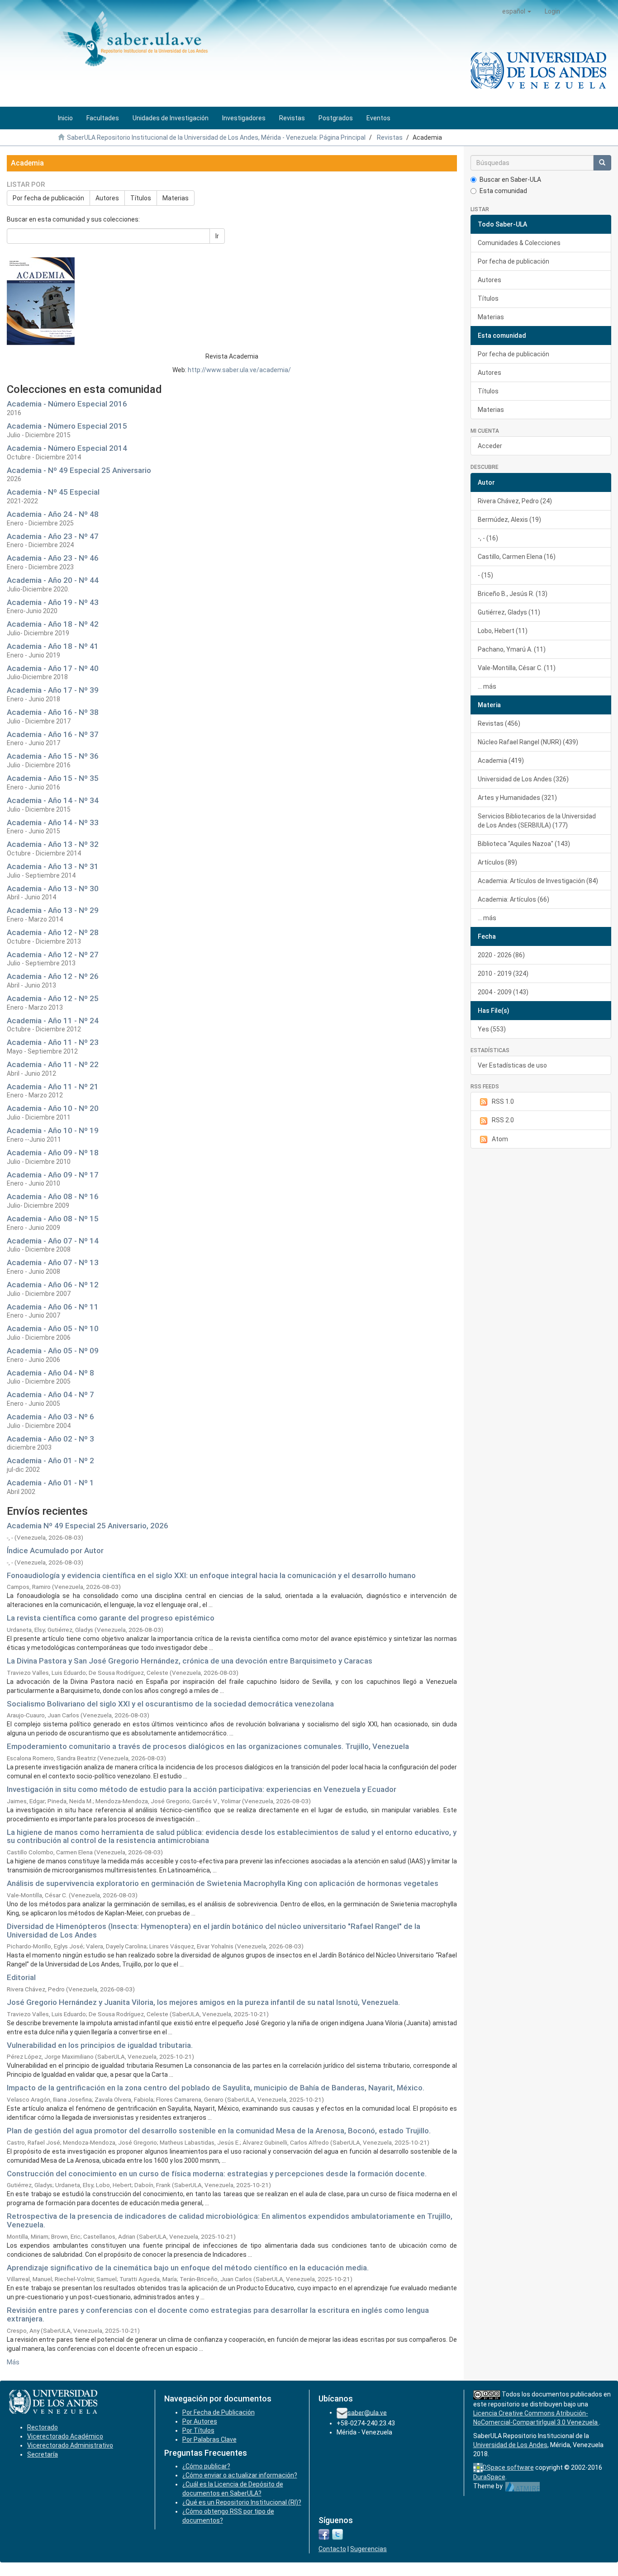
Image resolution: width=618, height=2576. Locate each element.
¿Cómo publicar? (206, 2466)
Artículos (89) (497, 862)
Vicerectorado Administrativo (70, 2445)
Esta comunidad (503, 191)
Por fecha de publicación (48, 198)
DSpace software (508, 2467)
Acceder (490, 446)
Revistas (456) (499, 723)
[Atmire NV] (523, 2486)
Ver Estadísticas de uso (512, 1065)
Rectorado (43, 2427)
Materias (176, 198)
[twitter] (338, 2534)
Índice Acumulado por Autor (55, 1550)
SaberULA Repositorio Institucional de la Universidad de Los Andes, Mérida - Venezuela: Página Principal (216, 137)
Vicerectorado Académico (65, 2436)
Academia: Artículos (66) (513, 899)
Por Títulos (198, 2430)
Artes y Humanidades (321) (517, 798)
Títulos (141, 198)
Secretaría (43, 2454)
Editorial (21, 1977)
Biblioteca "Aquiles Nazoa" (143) (524, 844)
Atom (500, 1139)
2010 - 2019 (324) (503, 974)
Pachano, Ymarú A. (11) (512, 649)
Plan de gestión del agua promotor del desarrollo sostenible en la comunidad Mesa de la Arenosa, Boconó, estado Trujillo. (219, 2131)
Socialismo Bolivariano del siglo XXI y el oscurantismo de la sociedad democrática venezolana (170, 1704)
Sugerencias (368, 2549)
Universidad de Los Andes (510, 2445)
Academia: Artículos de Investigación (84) (538, 881)
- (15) (485, 575)
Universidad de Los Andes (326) (523, 779)
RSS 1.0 (503, 1101)
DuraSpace (489, 2477)
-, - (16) (488, 538)
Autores (107, 198)
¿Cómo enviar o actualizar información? (240, 2475)
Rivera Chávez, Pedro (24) (515, 501)
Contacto (332, 2549)
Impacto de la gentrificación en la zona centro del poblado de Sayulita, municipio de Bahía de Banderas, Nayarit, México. (216, 2088)
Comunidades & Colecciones (519, 243)
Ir (217, 236)
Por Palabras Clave (209, 2439)
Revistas (390, 137)
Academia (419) (501, 761)
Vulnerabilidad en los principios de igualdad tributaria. (100, 2045)
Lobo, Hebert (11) (503, 631)
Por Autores (200, 2421)
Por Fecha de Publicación (219, 2412)
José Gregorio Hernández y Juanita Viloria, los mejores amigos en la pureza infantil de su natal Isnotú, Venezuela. (203, 2002)
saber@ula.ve (367, 2412)
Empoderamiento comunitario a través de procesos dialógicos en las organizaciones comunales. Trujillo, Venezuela (208, 1746)
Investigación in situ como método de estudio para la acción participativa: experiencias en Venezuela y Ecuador (202, 1789)
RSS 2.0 (503, 1120)
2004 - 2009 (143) (503, 992)
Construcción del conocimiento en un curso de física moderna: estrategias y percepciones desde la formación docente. (217, 2174)
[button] (517, 11)
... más (487, 686)
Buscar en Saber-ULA (510, 180)
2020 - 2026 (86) (501, 955)
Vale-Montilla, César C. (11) (517, 668)
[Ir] (602, 163)
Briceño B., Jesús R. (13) (513, 594)
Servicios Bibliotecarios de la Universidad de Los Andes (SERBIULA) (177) (537, 821)
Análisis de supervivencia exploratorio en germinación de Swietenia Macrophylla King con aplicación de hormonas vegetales (223, 1883)
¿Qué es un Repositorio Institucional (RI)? (242, 2502)
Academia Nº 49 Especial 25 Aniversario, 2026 (88, 1526)
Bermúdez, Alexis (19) (509, 520)
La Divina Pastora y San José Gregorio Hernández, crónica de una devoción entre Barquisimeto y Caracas (190, 1661)
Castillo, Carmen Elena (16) (517, 557)
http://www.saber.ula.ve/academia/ (239, 370)
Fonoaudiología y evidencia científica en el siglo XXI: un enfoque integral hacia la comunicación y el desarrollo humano (211, 1575)
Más (13, 2362)
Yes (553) (492, 1029)
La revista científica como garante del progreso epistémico (111, 1618)
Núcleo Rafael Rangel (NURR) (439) (528, 742)
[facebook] (324, 2534)
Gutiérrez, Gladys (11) (509, 612)
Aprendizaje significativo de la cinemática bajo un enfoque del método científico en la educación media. (188, 2268)
